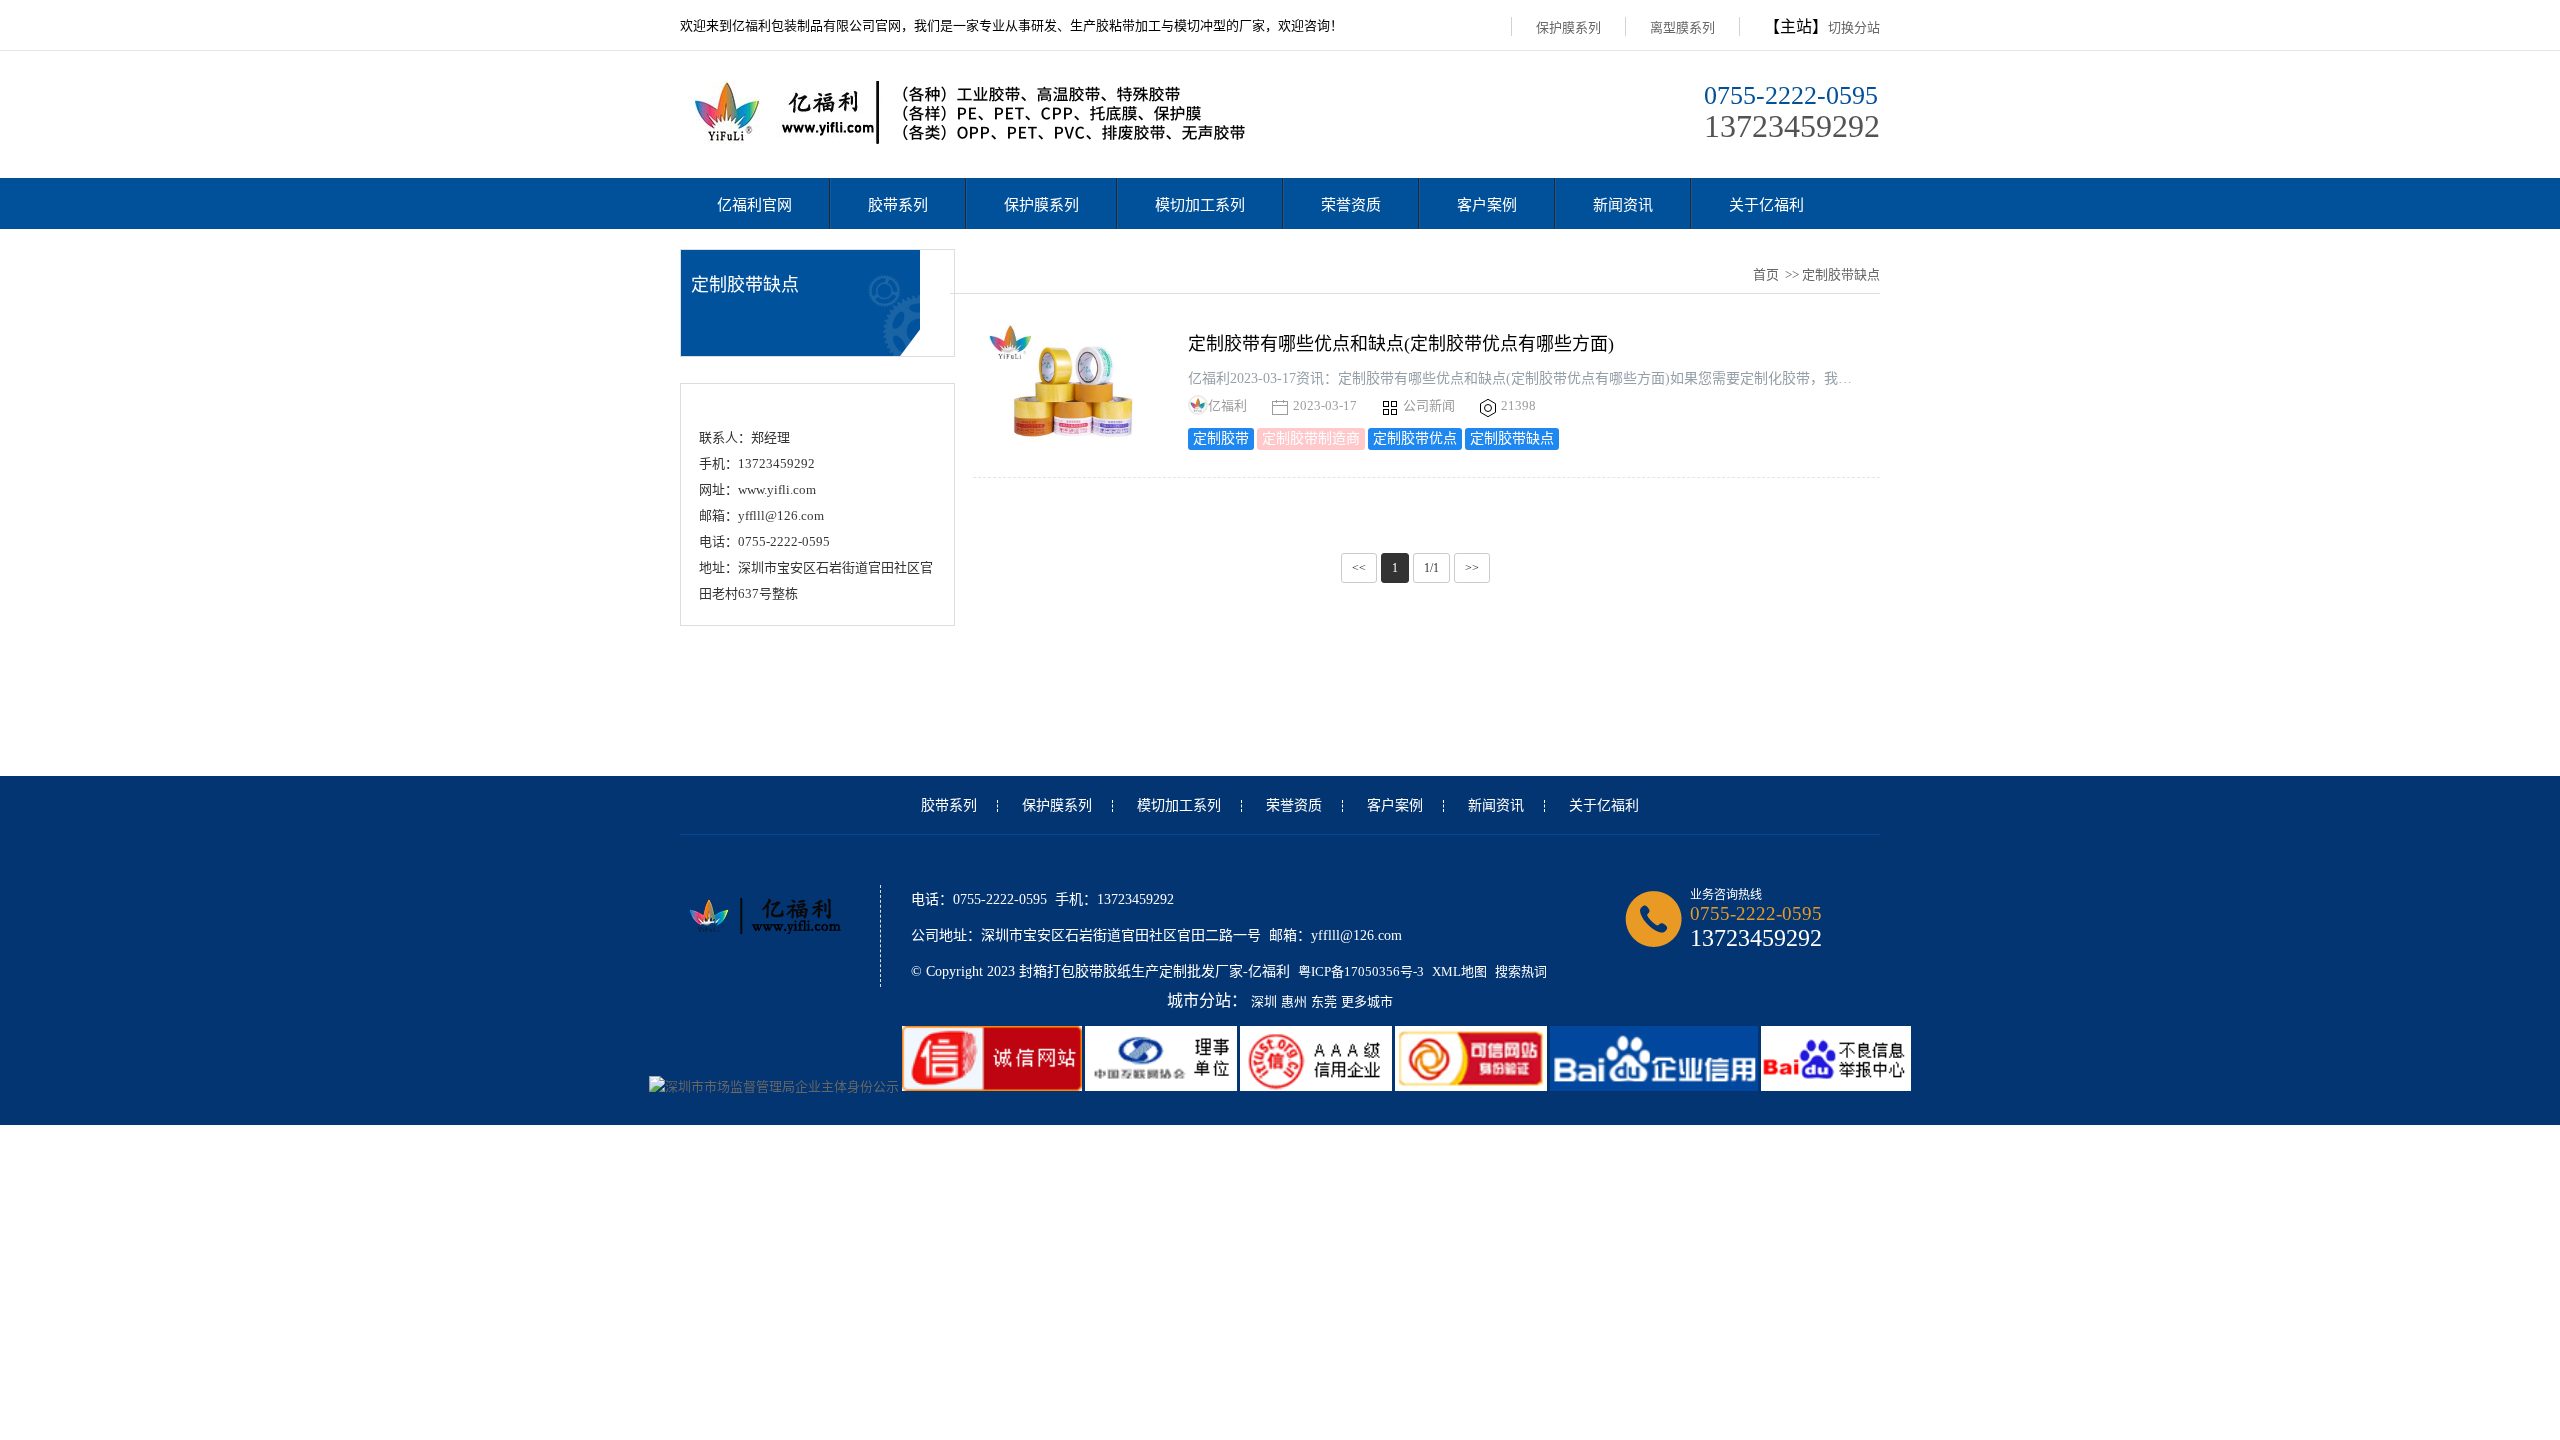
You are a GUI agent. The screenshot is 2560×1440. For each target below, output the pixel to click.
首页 (1766, 274)
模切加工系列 (1200, 205)
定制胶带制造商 (1311, 438)
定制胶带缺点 (1512, 438)
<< (1359, 568)
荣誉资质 (1351, 205)
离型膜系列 (1682, 27)
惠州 (1294, 1001)
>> (1472, 568)
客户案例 (1487, 205)
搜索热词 (1521, 971)
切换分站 (1854, 27)
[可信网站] (1472, 1086)
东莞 (1324, 1001)
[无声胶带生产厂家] (981, 139)
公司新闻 (1427, 405)
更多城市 (1367, 1001)
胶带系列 (898, 205)
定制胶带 (1221, 438)
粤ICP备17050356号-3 (1361, 971)
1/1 (1431, 568)
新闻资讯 (1623, 205)
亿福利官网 (754, 205)
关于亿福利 (1766, 205)
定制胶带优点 (1415, 438)
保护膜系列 (1568, 27)
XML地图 (1459, 971)
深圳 (1264, 1001)
